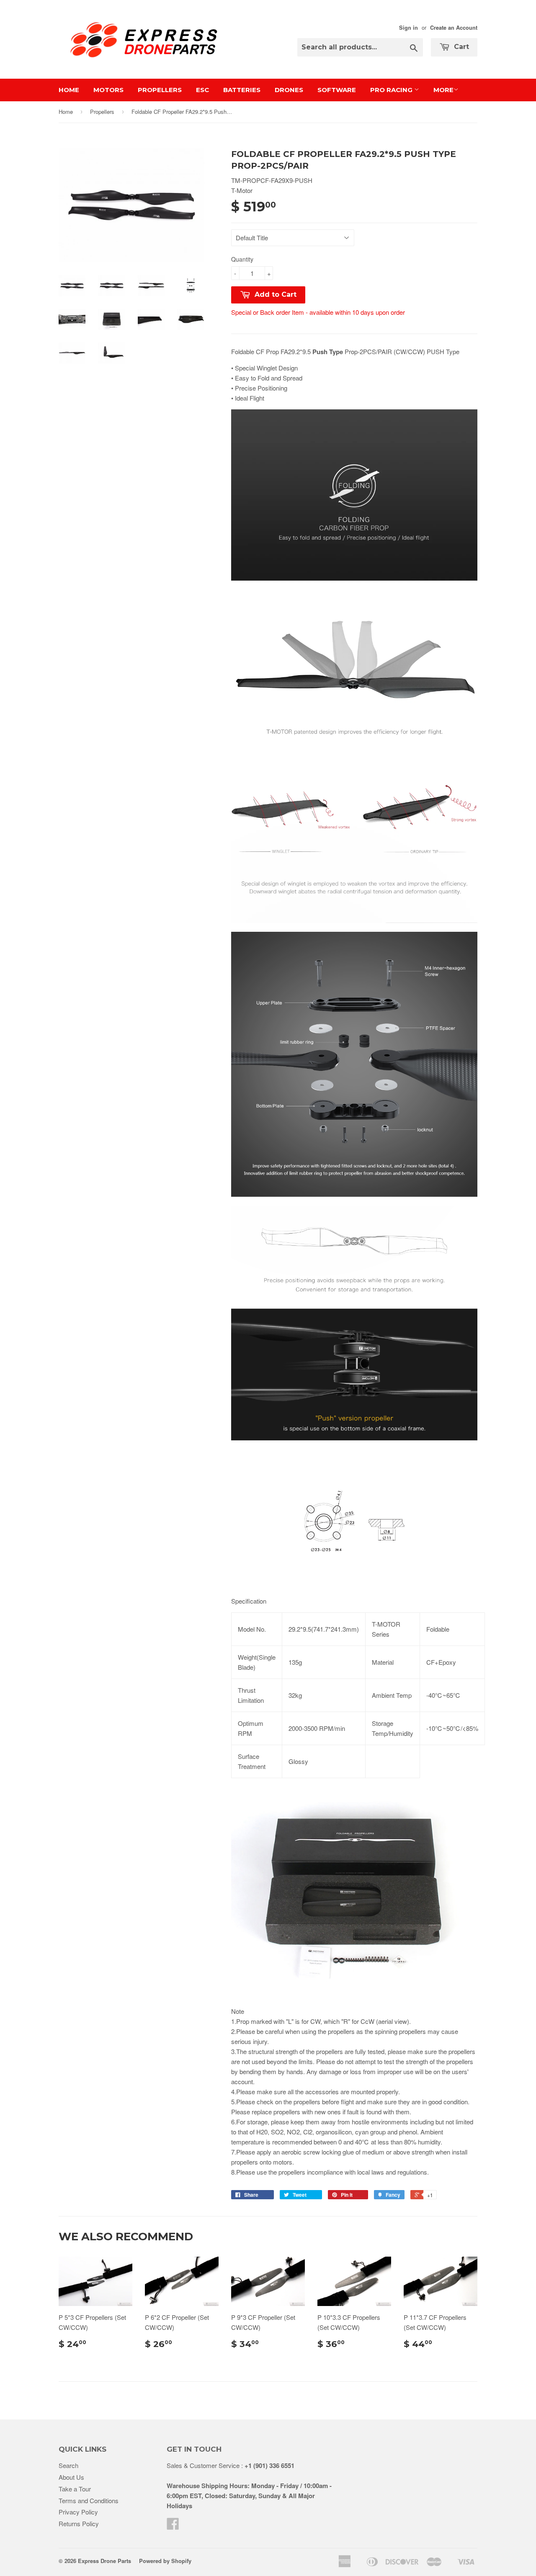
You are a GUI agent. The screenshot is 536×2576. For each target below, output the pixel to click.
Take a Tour (75, 2489)
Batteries (242, 90)
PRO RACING (392, 90)
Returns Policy (79, 2523)
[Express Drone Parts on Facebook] (173, 2526)
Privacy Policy (78, 2512)
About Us (71, 2477)
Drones (289, 90)
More (443, 90)
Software (337, 90)
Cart (460, 47)
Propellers (160, 90)
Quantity (242, 259)
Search (68, 2465)
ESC (202, 90)
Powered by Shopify (165, 2561)
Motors (108, 90)
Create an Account (454, 28)
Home (69, 90)
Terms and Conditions (89, 2500)
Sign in (408, 28)
